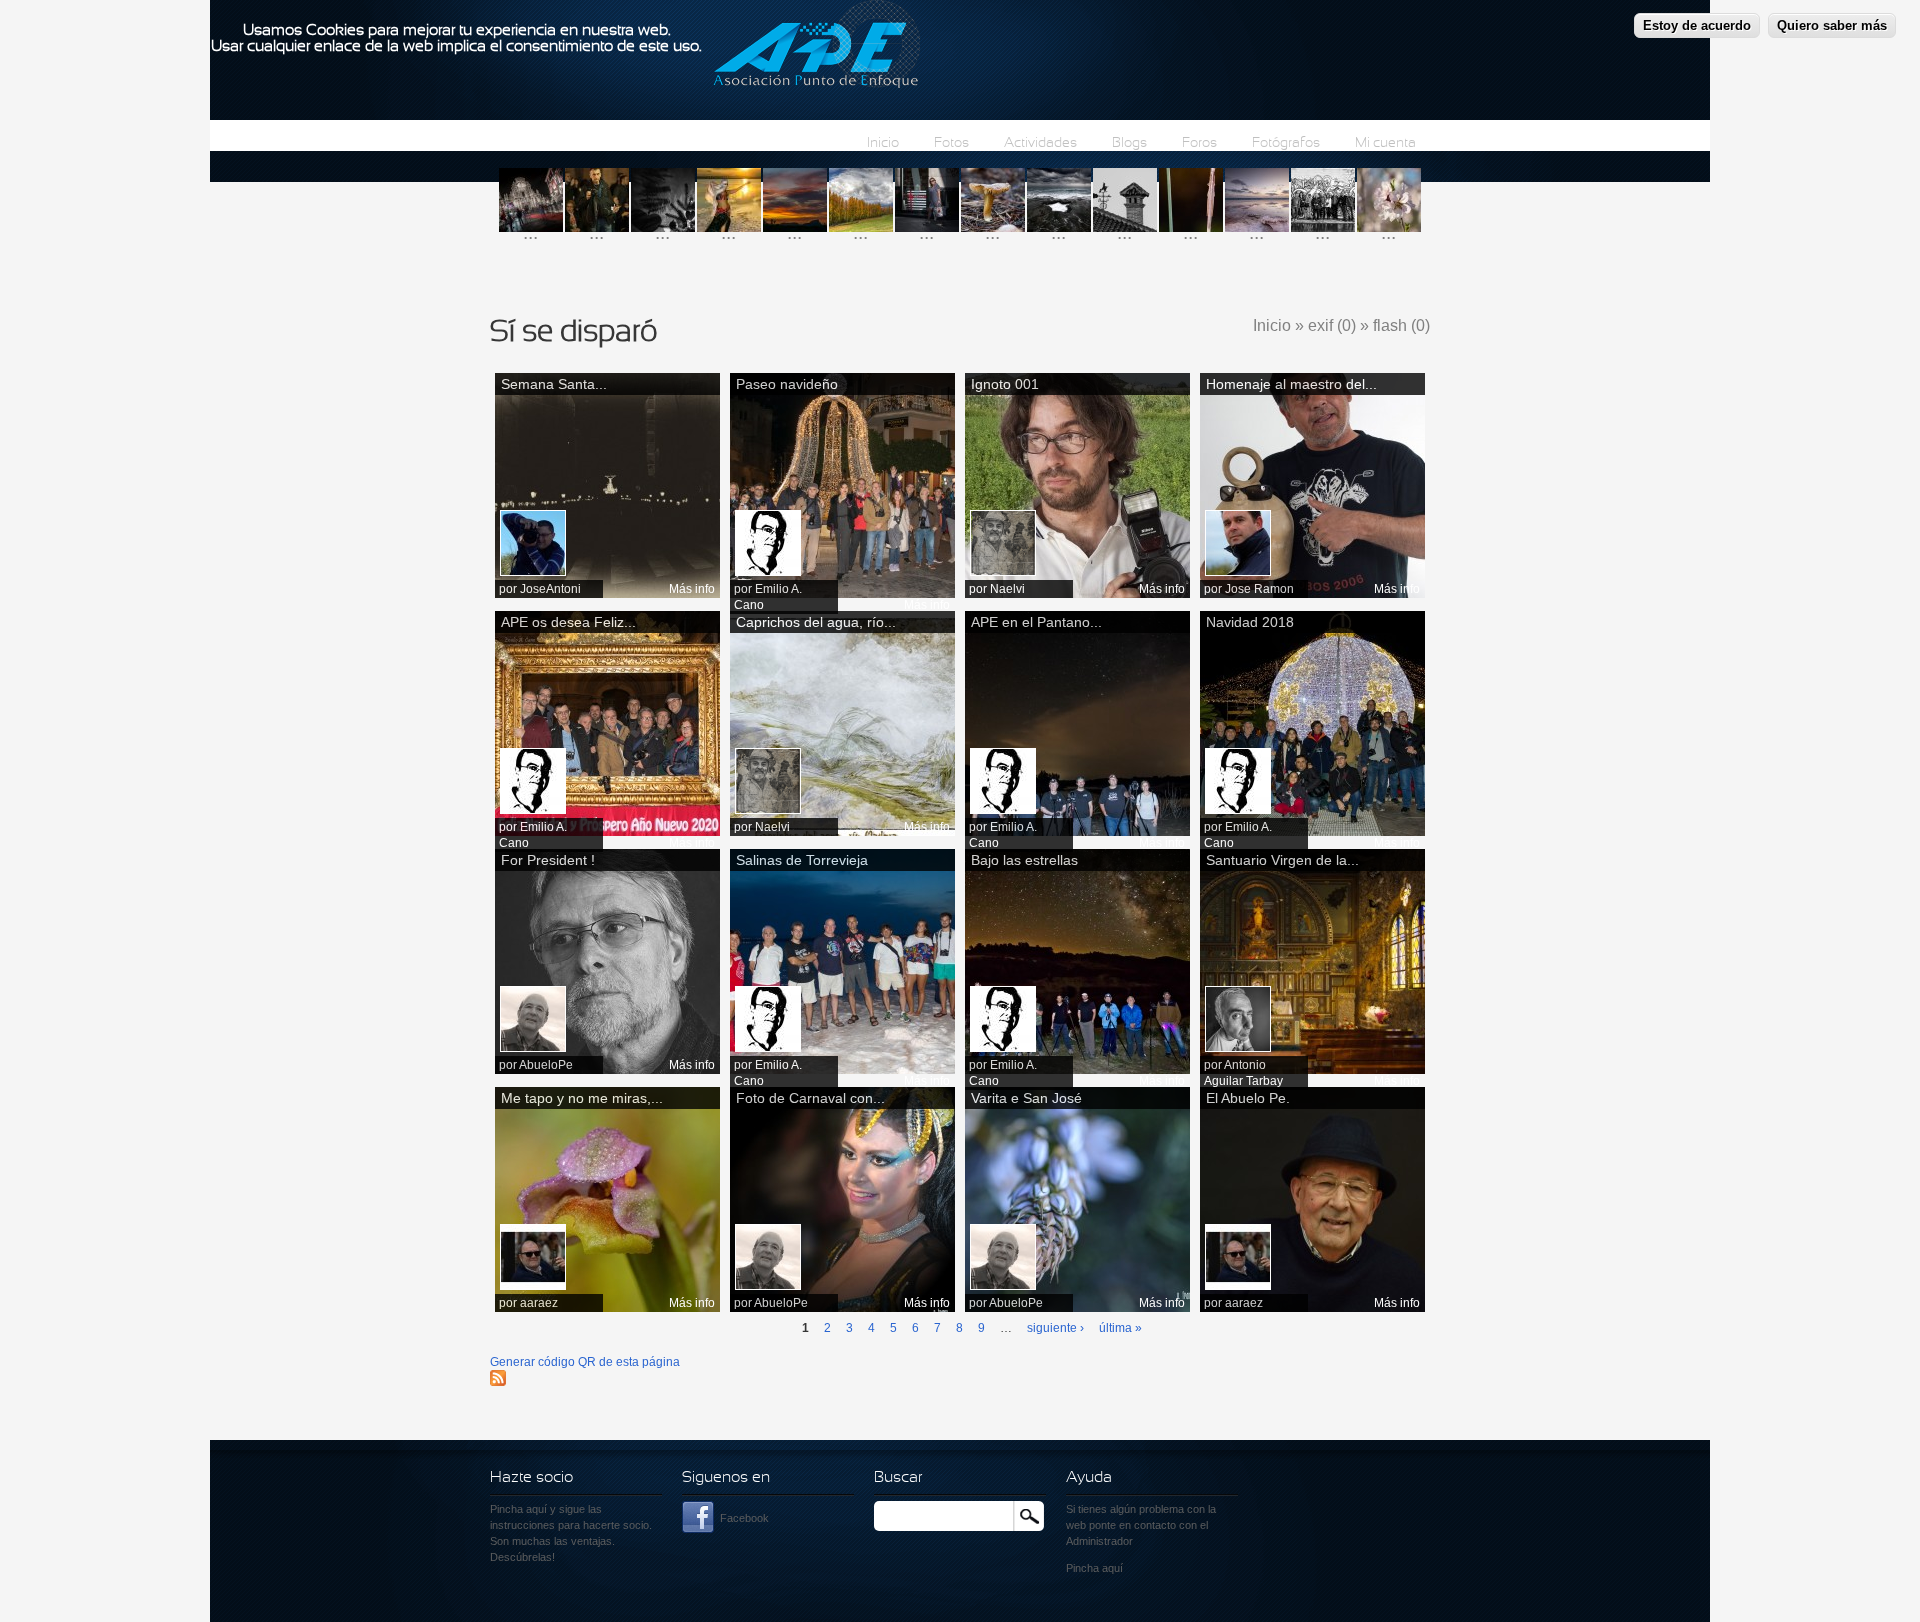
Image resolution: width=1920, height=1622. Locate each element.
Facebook (744, 1518)
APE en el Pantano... (1036, 622)
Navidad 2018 (1250, 622)
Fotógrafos (1286, 143)
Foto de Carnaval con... (810, 1098)
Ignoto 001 (1005, 384)
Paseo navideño (787, 384)
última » (1120, 1328)
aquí (1112, 1568)
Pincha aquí (518, 1509)
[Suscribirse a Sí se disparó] (498, 1382)
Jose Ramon (1259, 589)
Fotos (951, 143)
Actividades (1040, 143)
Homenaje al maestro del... (1291, 384)
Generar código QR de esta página (585, 1362)
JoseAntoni (550, 589)
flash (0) (1401, 325)
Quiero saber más (1832, 25)
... (530, 232)
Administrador (1099, 1541)
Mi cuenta (1385, 143)
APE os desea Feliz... (568, 622)
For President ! (548, 860)
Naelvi (1007, 589)
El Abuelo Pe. (1248, 1098)
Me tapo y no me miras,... (582, 1098)
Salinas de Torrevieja (802, 860)
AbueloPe (546, 1065)
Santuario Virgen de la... (1282, 860)
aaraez (539, 1303)
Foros (1199, 143)
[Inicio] (816, 47)
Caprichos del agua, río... (816, 622)
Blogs (1129, 143)
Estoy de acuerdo (1697, 25)
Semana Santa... (554, 384)
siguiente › (1055, 1328)
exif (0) (1332, 325)
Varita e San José (1026, 1098)
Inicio (883, 143)
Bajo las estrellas (1024, 860)
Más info (692, 589)
